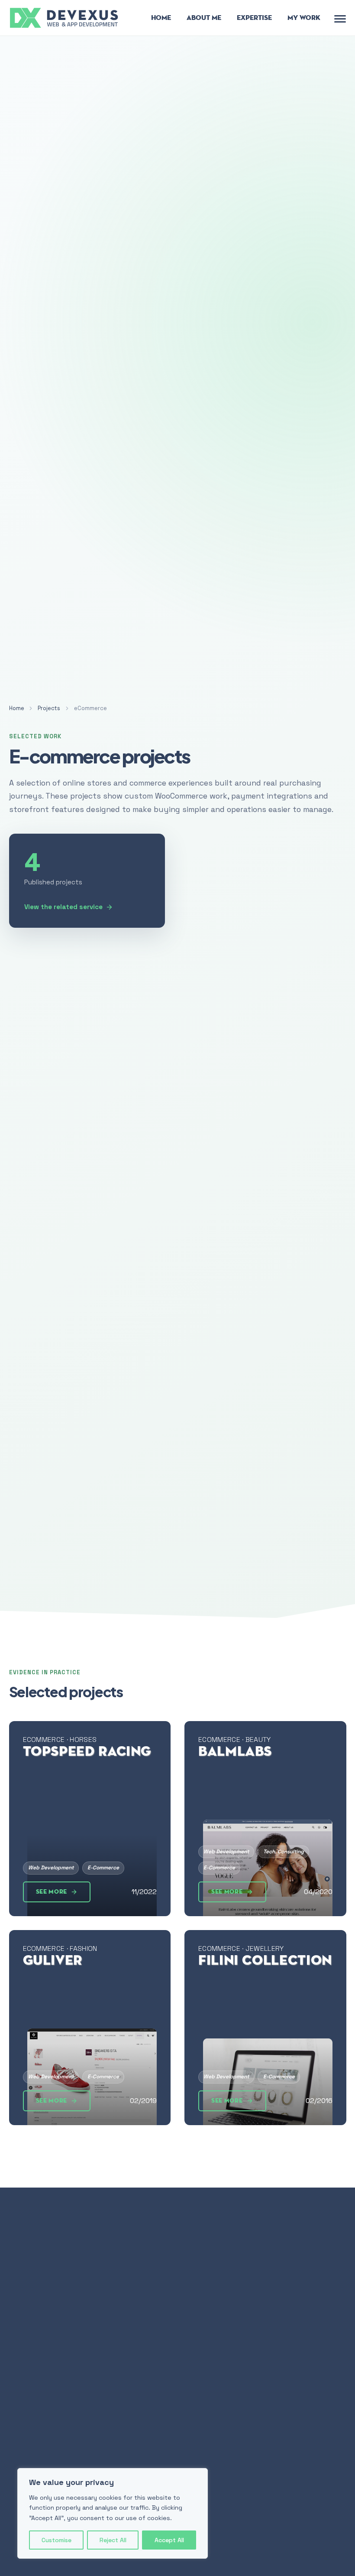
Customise (56, 2540)
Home (161, 18)
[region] (113, 2513)
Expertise (254, 18)
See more (52, 1892)
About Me (204, 18)
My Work (304, 18)
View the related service (63, 907)
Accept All (169, 2540)
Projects (49, 708)
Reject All (113, 2540)
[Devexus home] (65, 17)
